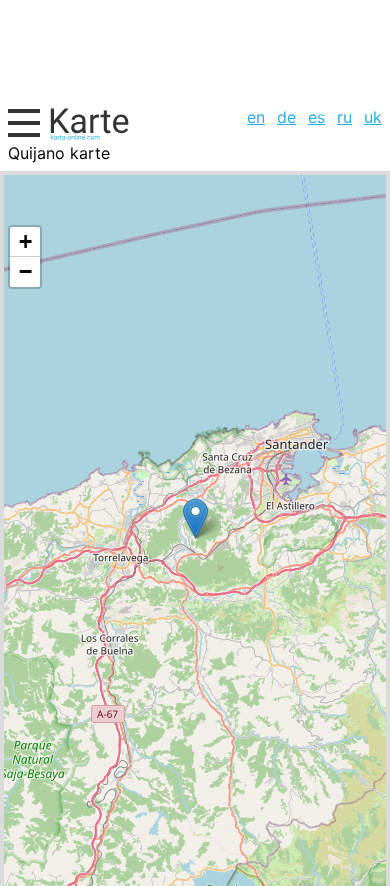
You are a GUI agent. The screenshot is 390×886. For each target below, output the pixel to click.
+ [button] (25, 241)
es (316, 117)
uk (373, 117)
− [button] (25, 271)
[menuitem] (256, 117)
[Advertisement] (195, 50)
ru (344, 117)
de (286, 117)
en (256, 117)
